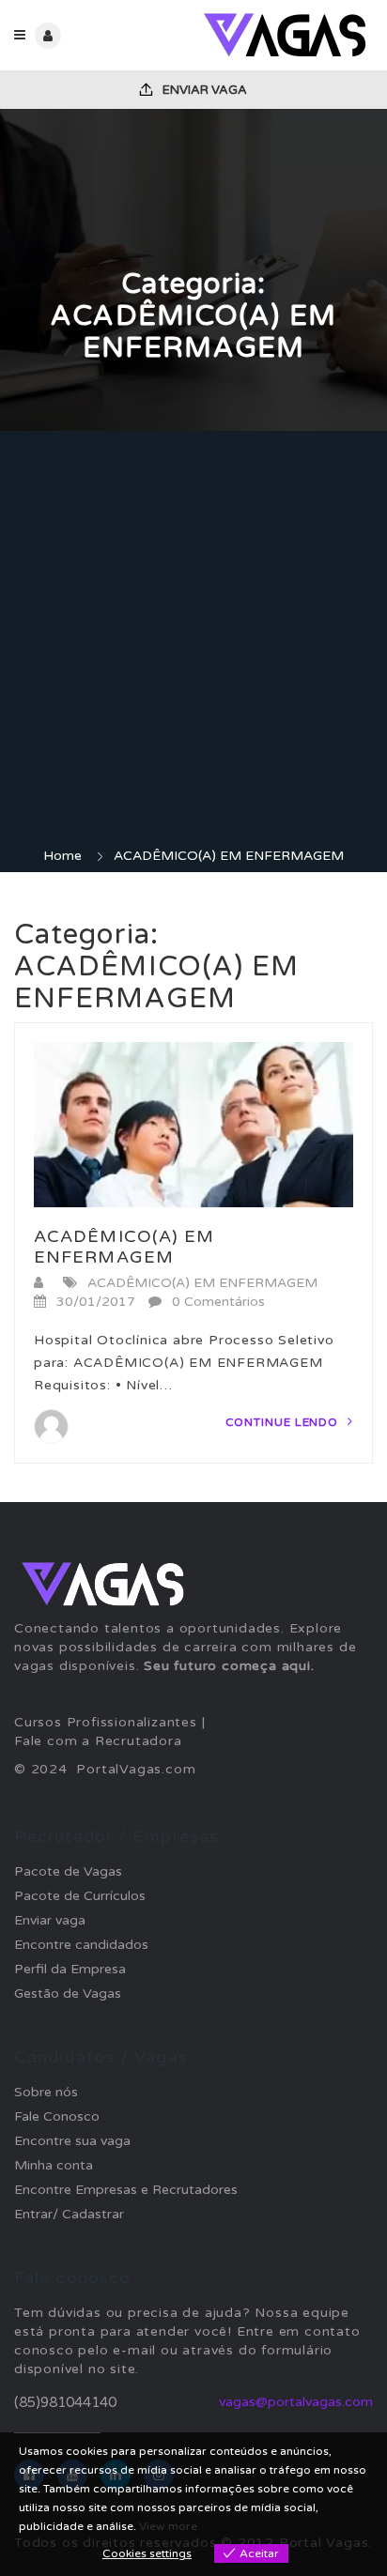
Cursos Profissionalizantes (106, 1722)
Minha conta (54, 2165)
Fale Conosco (57, 2116)
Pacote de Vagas (68, 1871)
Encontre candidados (81, 1945)
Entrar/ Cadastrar (69, 2214)
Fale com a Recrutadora (98, 1741)
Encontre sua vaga (72, 2141)
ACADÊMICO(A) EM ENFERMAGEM (124, 1247)
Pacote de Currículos (80, 1896)
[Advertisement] (193, 644)
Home (62, 856)
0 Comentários (218, 1302)
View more (168, 2526)
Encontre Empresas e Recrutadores (126, 2190)
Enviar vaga (203, 90)
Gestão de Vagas (68, 1993)
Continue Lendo (284, 1422)
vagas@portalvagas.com (296, 2402)
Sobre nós (46, 2092)
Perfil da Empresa (70, 1969)
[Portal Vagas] (283, 35)
